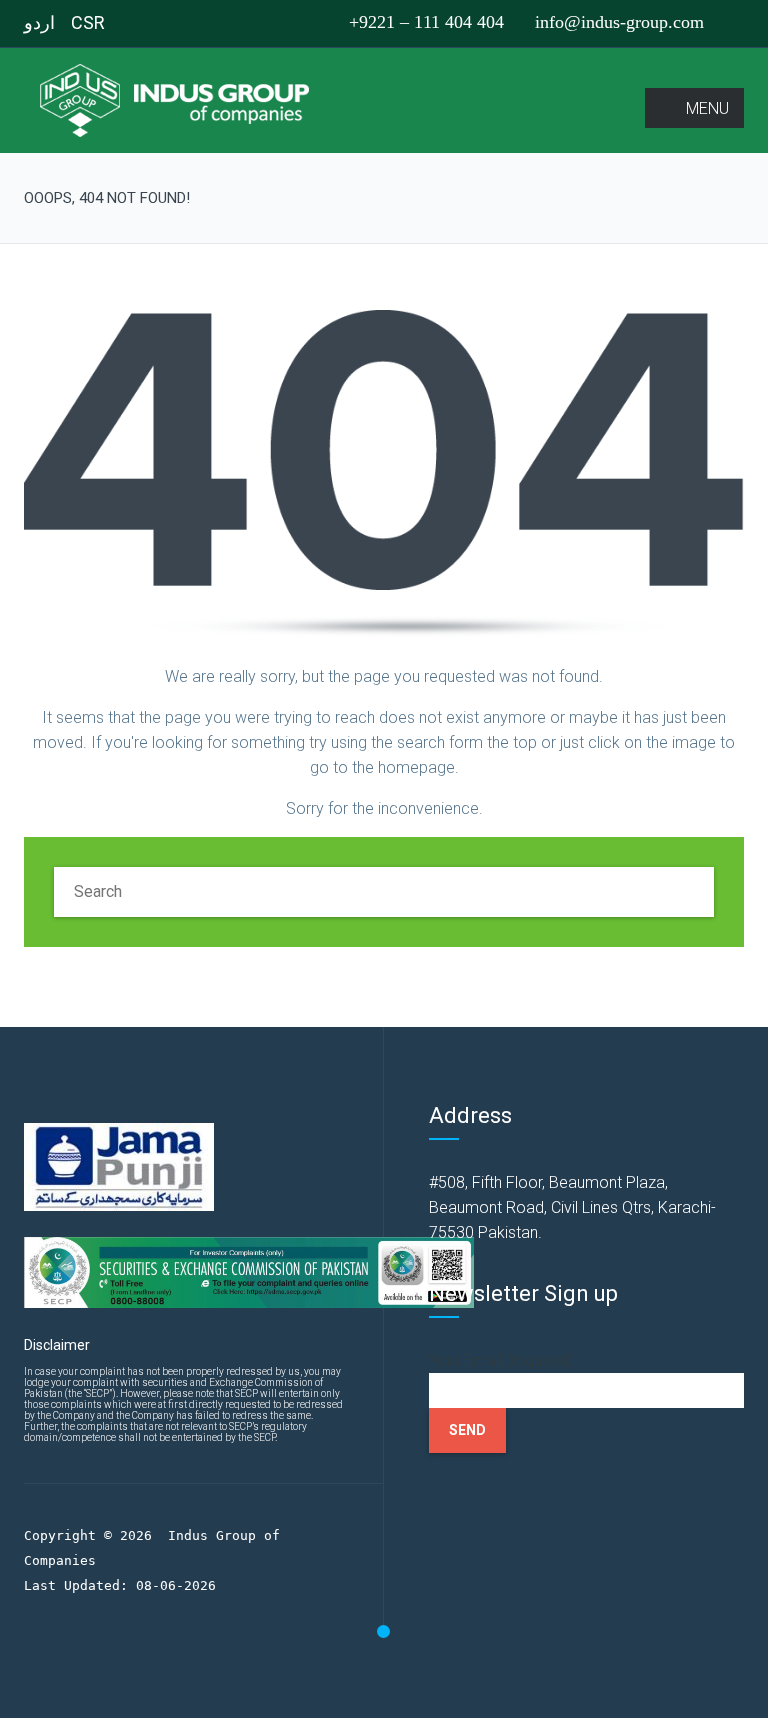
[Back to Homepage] (384, 473)
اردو (39, 22)
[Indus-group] (180, 99)
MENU (707, 108)
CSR (88, 22)
